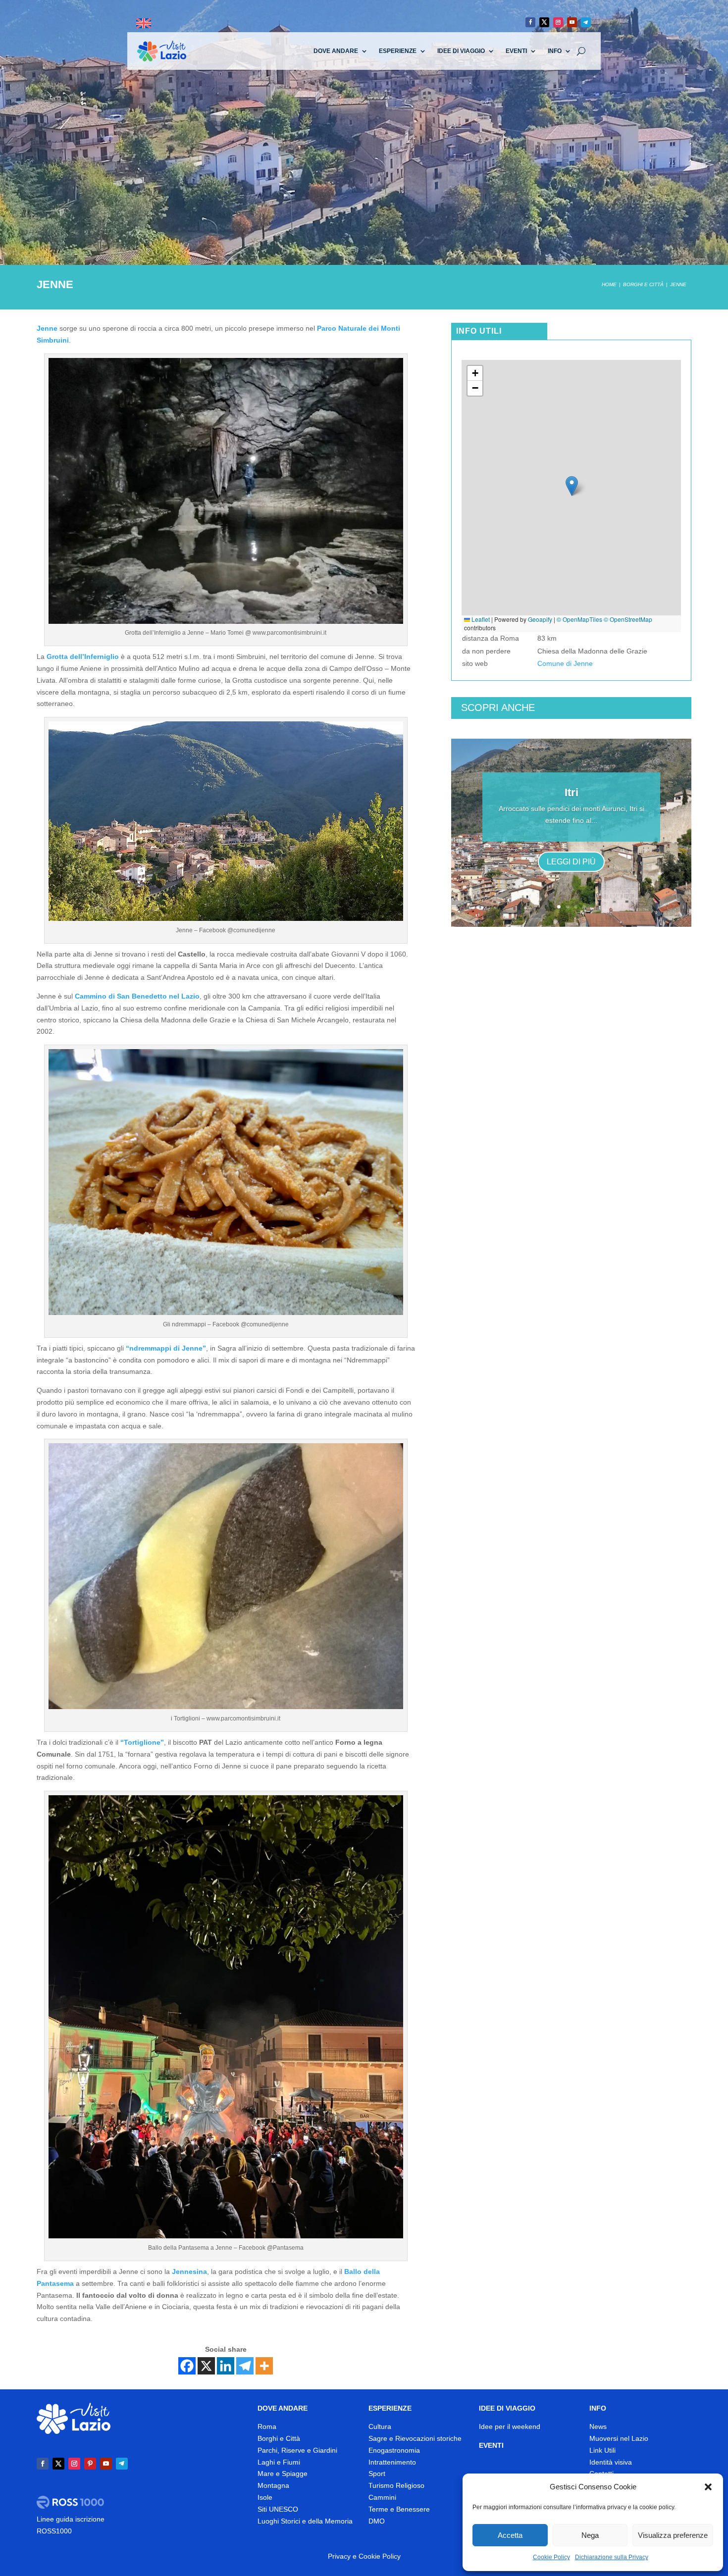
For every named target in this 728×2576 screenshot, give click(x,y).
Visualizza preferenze (673, 2535)
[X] (206, 2366)
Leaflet (480, 619)
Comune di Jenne (565, 663)
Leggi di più (571, 862)
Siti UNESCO (278, 2509)
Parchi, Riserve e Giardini (297, 2450)
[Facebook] (187, 2366)
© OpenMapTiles (579, 619)
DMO (377, 2521)
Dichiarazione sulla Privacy (612, 2557)
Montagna (273, 2485)
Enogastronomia (394, 2450)
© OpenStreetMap (628, 619)
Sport (377, 2474)
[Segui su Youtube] (572, 22)
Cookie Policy (551, 2557)
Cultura (380, 2426)
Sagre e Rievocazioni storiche (415, 2438)
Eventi (516, 51)
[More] (264, 2366)
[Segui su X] (544, 22)
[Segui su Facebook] (530, 22)
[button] (708, 2487)
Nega (590, 2535)
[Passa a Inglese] (144, 24)
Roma (267, 2426)
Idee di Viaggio (461, 51)
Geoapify (540, 619)
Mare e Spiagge (283, 2474)
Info (555, 51)
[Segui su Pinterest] (90, 2464)
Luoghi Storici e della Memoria (305, 2521)
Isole (265, 2497)
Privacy (339, 2556)
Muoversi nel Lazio (619, 2438)
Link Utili (602, 2450)
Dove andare (336, 51)
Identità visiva (611, 2462)
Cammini (382, 2497)
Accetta (510, 2535)
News (598, 2426)
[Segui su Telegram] (586, 22)
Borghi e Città (279, 2438)
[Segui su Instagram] (558, 22)
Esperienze (398, 51)
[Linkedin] (226, 2366)
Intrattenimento (392, 2462)
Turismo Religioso (396, 2485)
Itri (572, 792)
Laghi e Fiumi (279, 2462)
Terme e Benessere (399, 2509)
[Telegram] (245, 2366)
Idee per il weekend (510, 2426)
